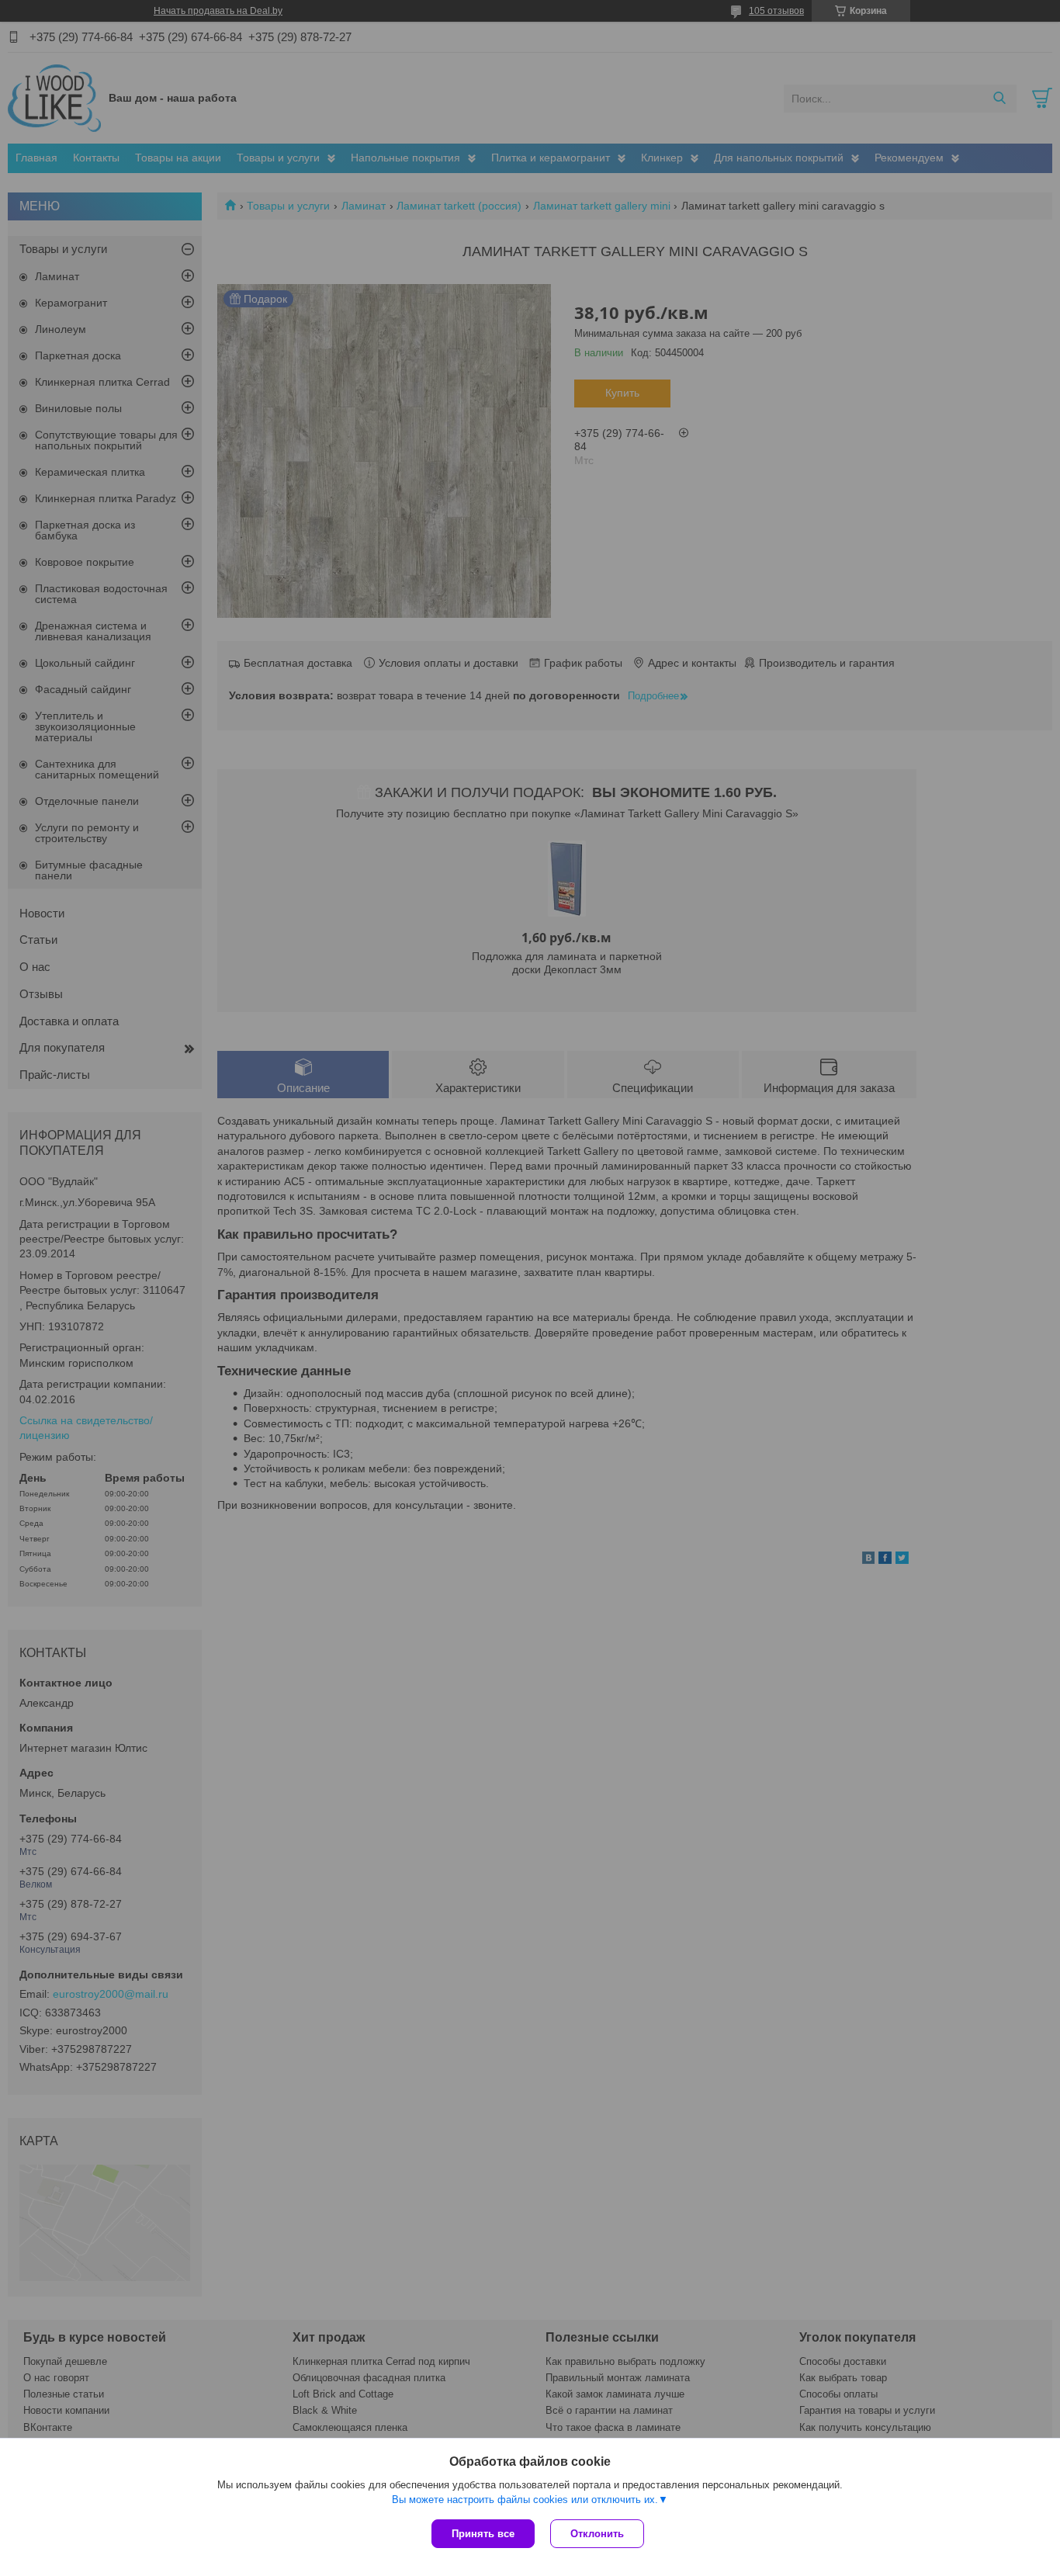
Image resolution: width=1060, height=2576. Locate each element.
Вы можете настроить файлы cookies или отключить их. (525, 2500)
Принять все (483, 2534)
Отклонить (597, 2534)
